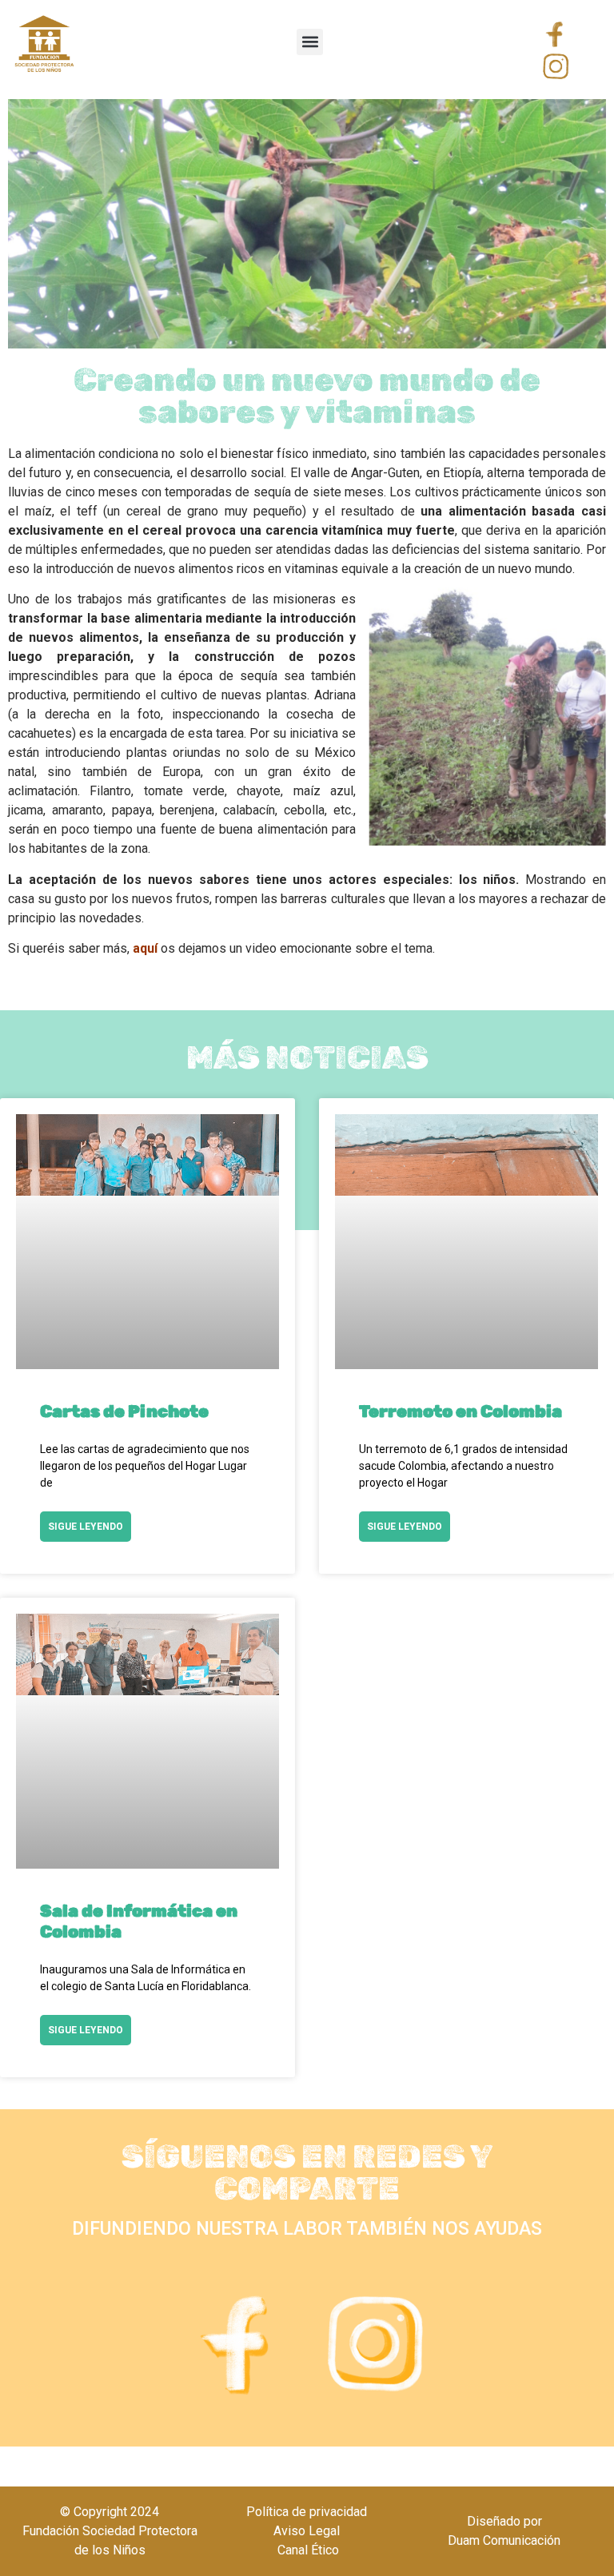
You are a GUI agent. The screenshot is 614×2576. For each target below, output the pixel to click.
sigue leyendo (86, 1527)
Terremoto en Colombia (460, 1411)
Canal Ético (307, 2550)
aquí (144, 948)
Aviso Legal (307, 2531)
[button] (310, 42)
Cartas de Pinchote (124, 1411)
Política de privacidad (307, 2512)
